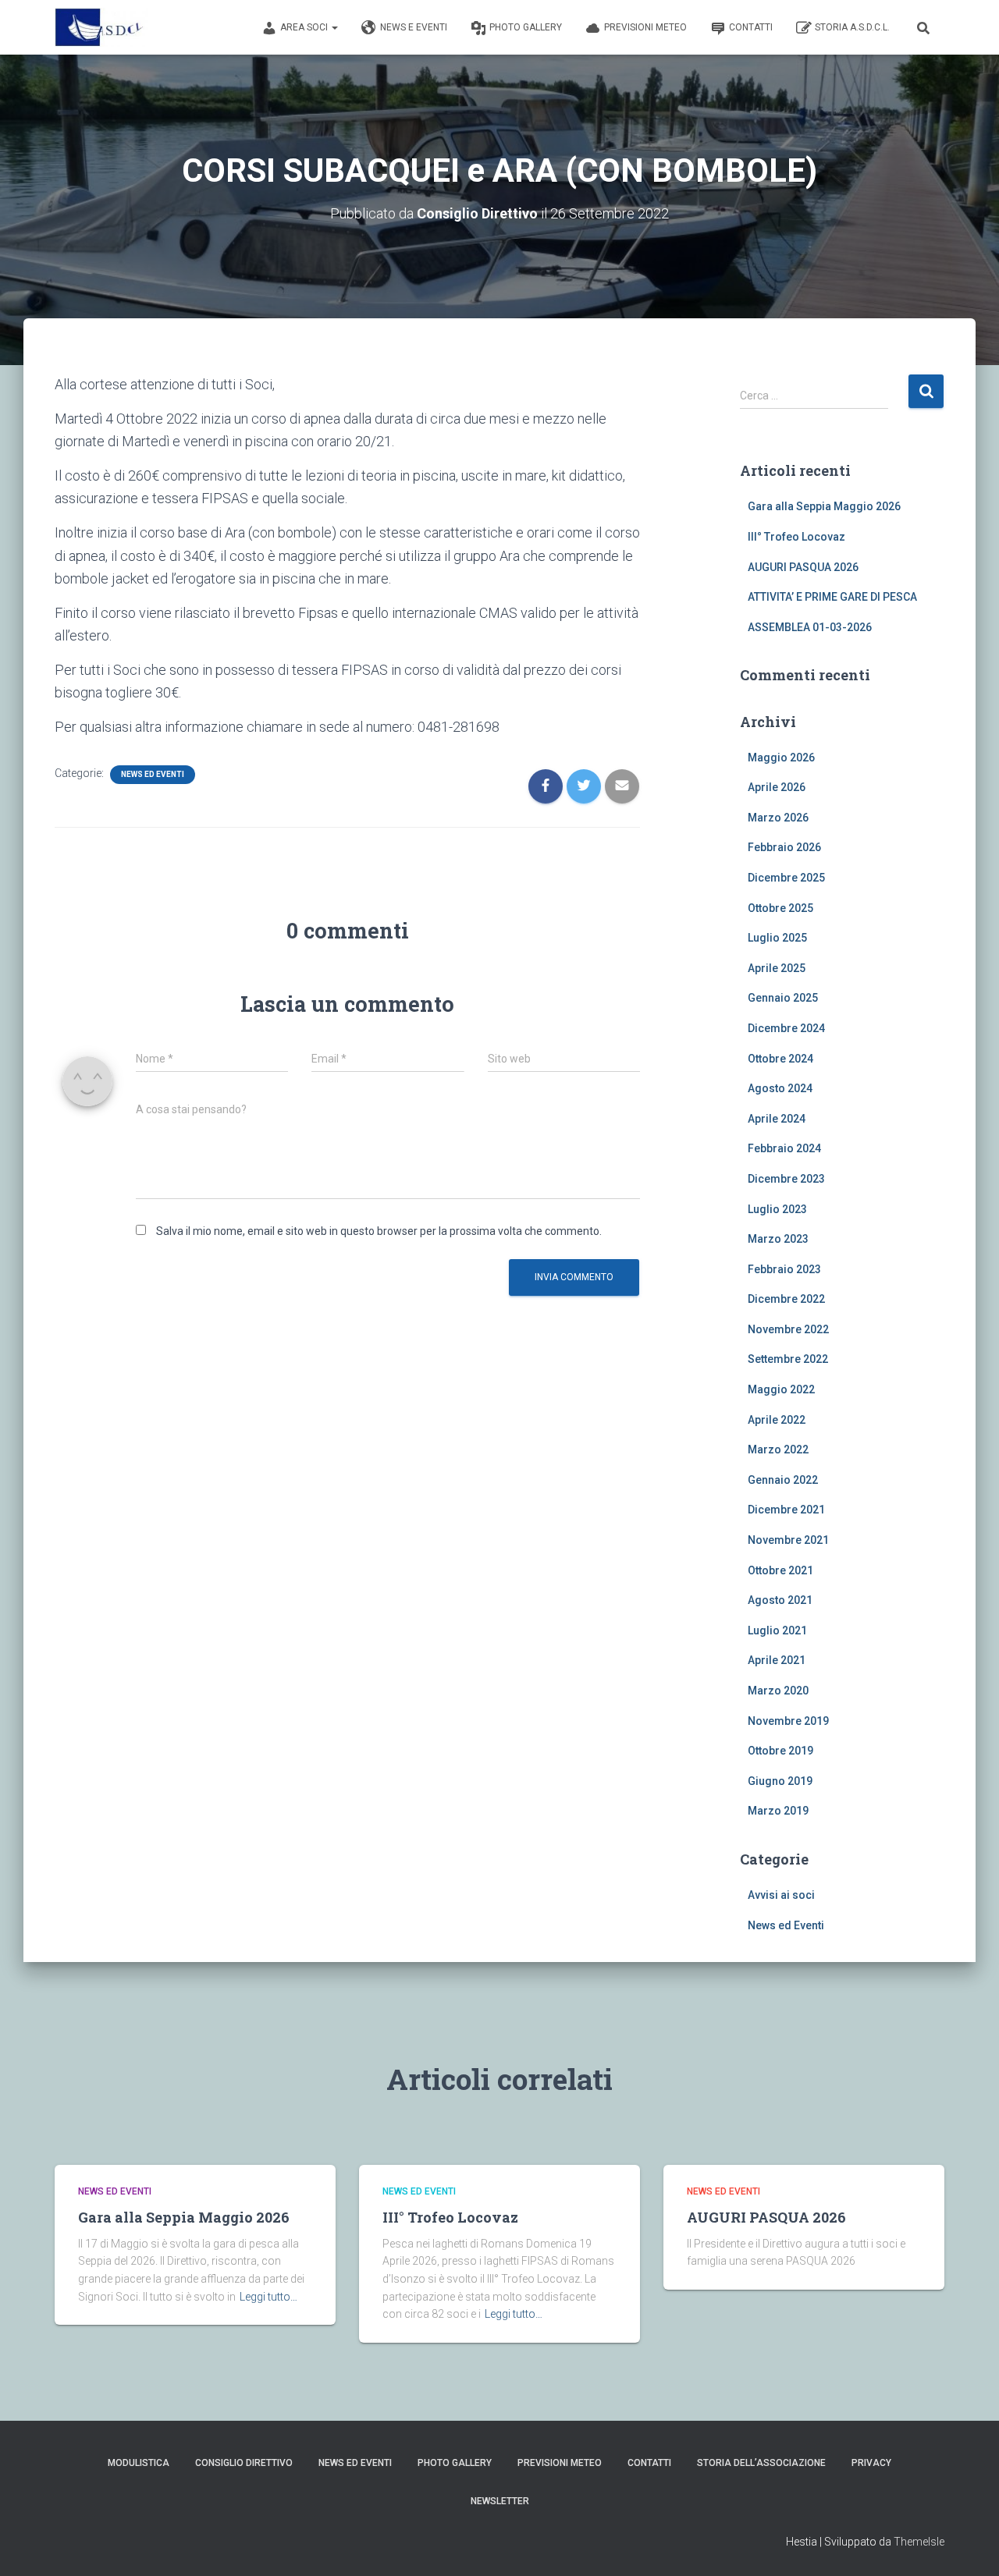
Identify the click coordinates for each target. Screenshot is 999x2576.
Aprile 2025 (777, 968)
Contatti (751, 27)
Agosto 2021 (780, 1600)
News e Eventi (414, 27)
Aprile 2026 (777, 787)
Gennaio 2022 (783, 1480)
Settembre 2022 (788, 1359)
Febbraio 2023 (784, 1269)
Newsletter (500, 2501)
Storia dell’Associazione (761, 2463)
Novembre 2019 (788, 1721)
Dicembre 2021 (786, 1510)
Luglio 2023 (777, 1209)
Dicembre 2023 (786, 1179)
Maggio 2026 (781, 758)
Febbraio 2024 (784, 1148)
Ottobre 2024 (780, 1059)
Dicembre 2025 (786, 878)
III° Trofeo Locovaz (796, 537)
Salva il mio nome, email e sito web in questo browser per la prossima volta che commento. (379, 1231)
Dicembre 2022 (786, 1299)
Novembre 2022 (788, 1329)
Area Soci (305, 27)
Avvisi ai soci (781, 1895)
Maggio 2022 (781, 1389)
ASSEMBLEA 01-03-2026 (810, 627)
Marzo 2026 (778, 818)
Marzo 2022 (778, 1449)
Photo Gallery (526, 27)
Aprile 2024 (777, 1119)
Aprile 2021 (777, 1660)
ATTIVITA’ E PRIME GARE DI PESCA (832, 597)
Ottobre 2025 (780, 908)
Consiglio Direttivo (244, 2463)
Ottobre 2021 (780, 1570)
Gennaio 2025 (783, 998)
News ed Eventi (153, 774)
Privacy (871, 2463)
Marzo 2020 (778, 1691)
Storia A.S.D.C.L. (852, 27)
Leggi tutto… (268, 2297)
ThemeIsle (919, 2542)
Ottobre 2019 (780, 1751)
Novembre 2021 (788, 1540)
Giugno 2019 (780, 1781)
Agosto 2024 (780, 1088)
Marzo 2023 (778, 1239)
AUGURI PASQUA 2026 (803, 567)
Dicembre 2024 (786, 1028)
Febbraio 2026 (784, 847)
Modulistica (139, 2463)
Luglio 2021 (777, 1630)
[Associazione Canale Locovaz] (101, 27)
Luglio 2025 (777, 938)
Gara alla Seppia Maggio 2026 (824, 506)
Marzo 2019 (778, 1811)
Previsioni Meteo (645, 27)
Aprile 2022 (777, 1420)
